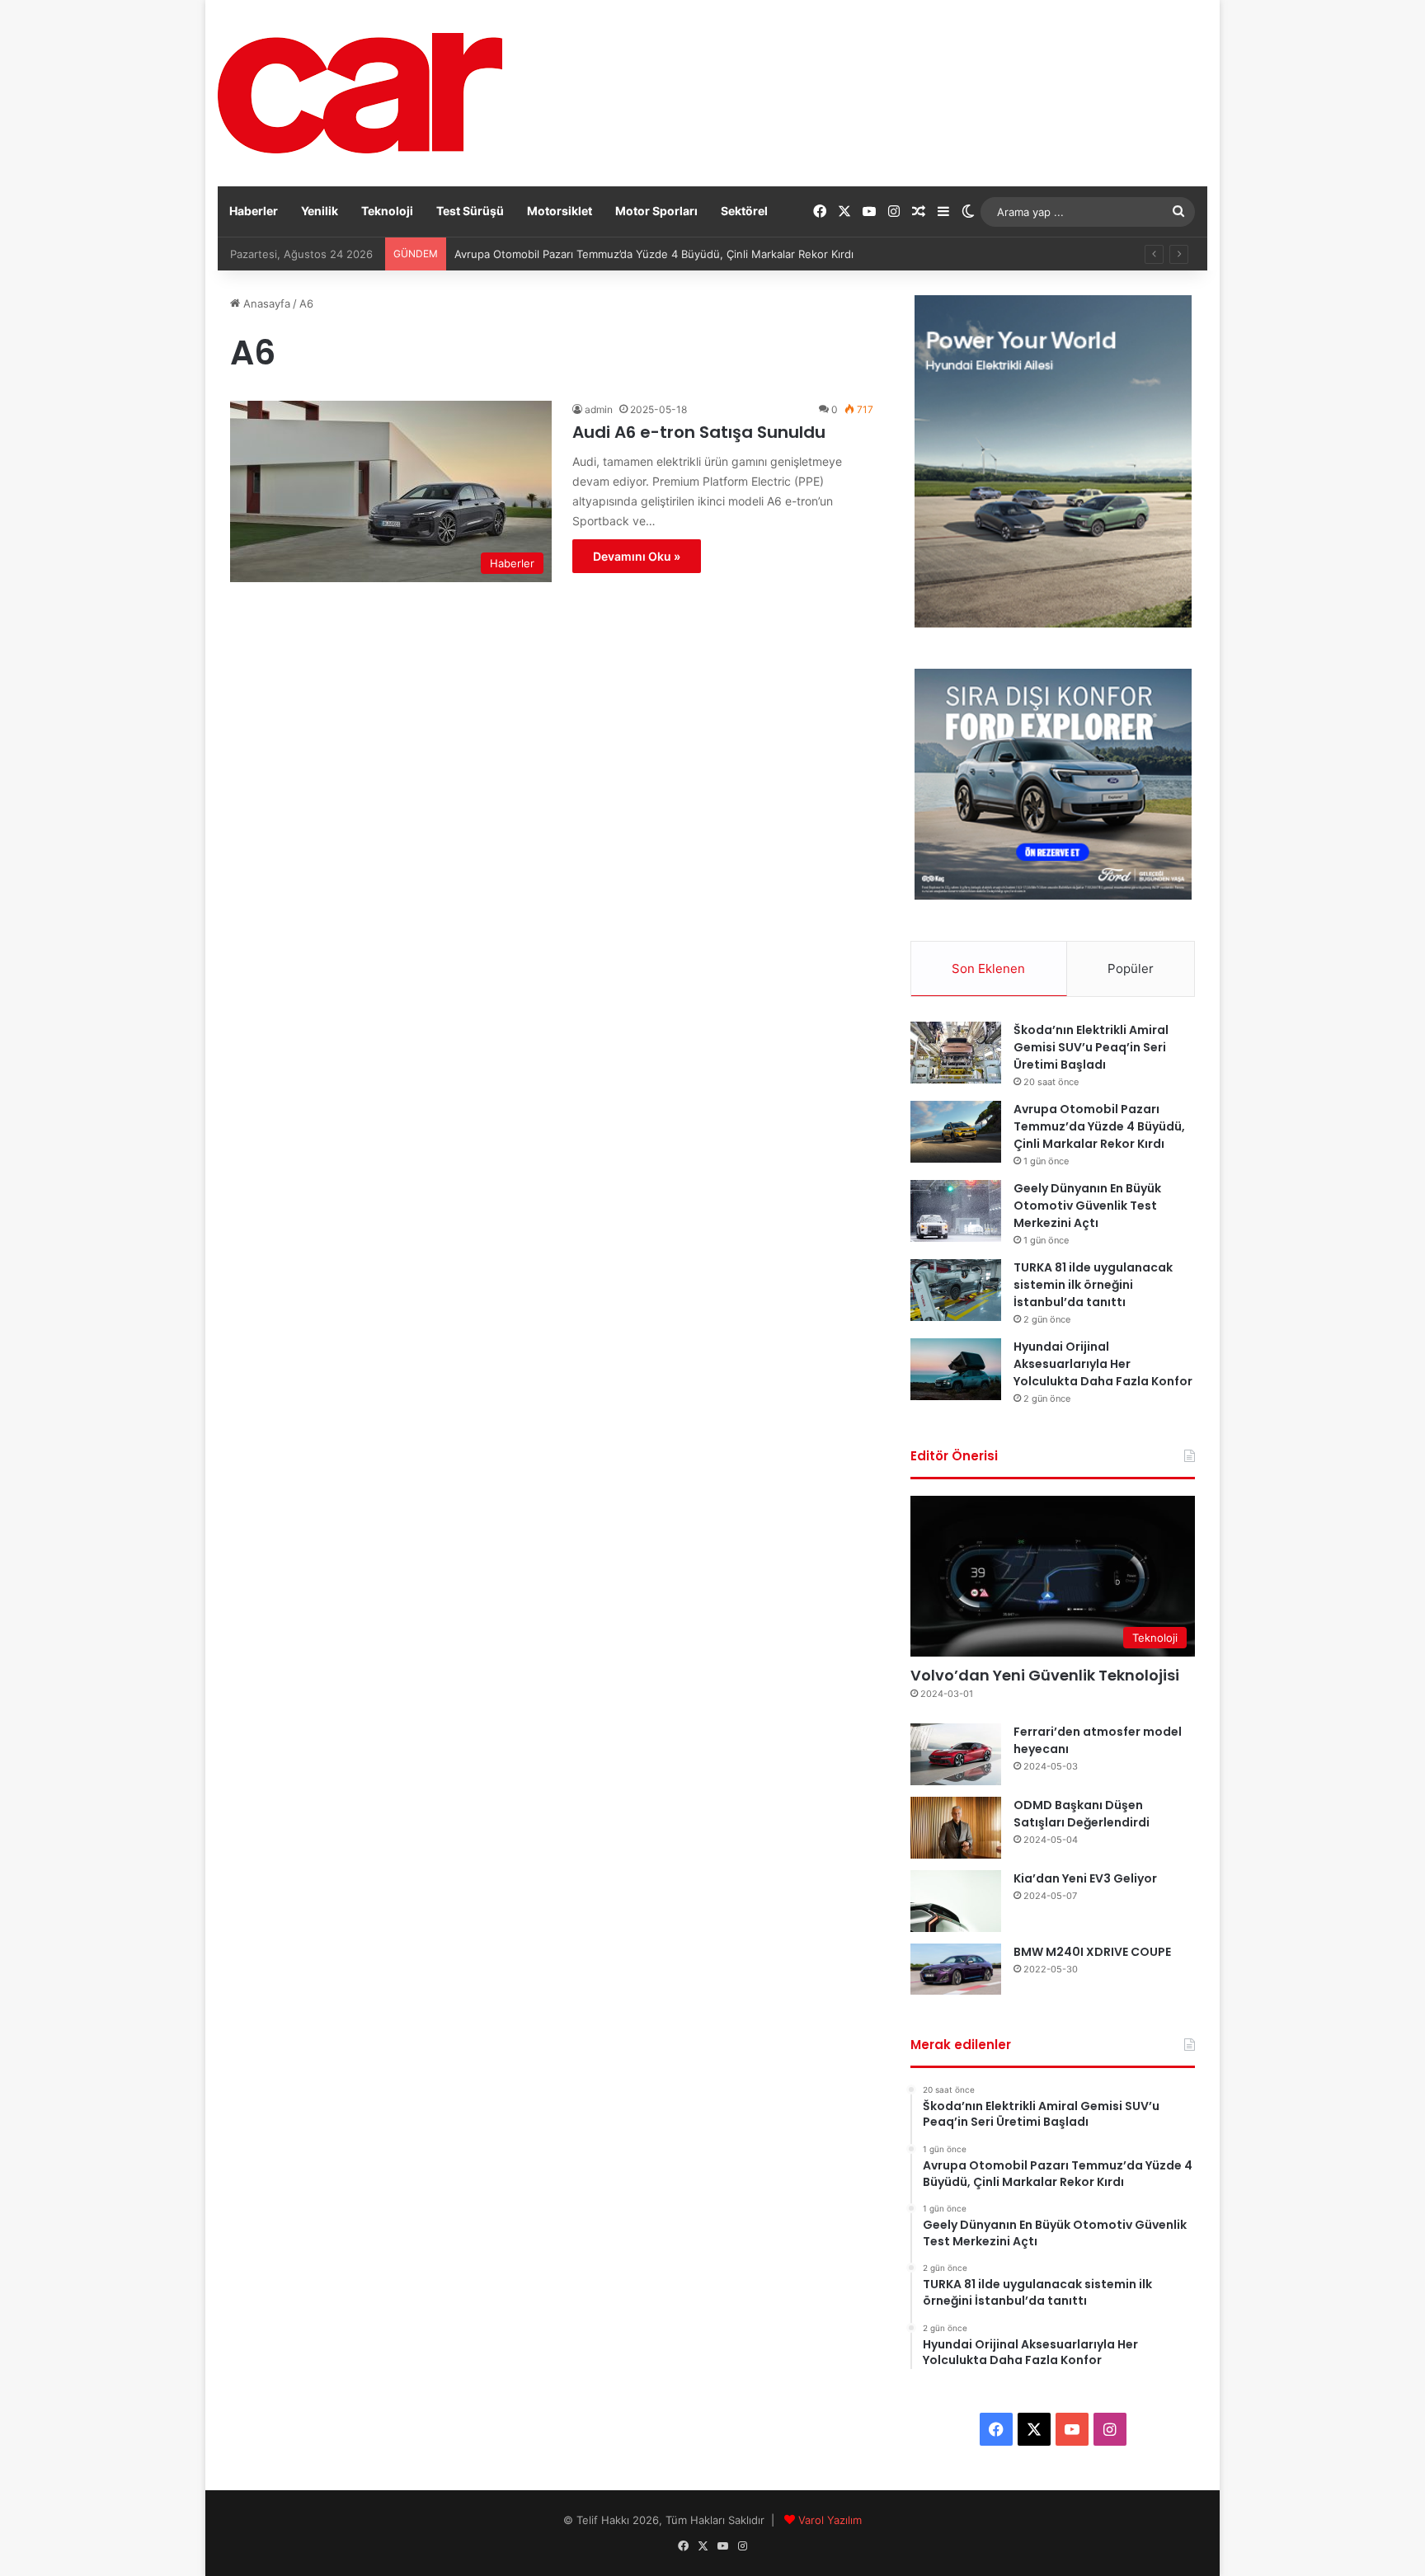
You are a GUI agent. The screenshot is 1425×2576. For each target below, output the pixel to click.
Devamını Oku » (637, 556)
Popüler (1131, 968)
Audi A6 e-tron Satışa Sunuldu (699, 432)
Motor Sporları (656, 211)
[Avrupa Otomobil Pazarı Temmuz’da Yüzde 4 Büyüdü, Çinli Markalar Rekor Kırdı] (956, 1132)
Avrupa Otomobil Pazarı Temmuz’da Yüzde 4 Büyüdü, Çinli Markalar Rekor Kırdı (1099, 1126)
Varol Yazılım (830, 2520)
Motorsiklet (560, 211)
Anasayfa (265, 303)
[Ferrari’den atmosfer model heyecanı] (956, 1754)
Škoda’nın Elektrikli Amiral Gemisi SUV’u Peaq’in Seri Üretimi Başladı (1091, 1047)
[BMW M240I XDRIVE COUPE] (956, 1969)
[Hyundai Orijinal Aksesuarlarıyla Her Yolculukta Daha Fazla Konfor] (956, 1369)
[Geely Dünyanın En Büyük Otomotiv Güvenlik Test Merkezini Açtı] (956, 1211)
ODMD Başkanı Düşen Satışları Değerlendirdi (1082, 1814)
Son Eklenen (988, 968)
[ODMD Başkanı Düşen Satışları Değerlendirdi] (956, 1828)
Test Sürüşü (470, 211)
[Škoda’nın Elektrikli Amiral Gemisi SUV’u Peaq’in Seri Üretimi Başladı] (956, 1053)
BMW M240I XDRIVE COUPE (1092, 1952)
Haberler (254, 211)
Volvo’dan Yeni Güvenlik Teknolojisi (1045, 1675)
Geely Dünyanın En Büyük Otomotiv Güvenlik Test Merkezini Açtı (1087, 1206)
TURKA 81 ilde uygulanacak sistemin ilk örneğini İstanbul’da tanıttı (1093, 1285)
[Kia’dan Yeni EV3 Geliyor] (956, 1901)
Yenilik (320, 211)
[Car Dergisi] (360, 93)
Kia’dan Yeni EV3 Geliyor (1085, 1878)
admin (599, 409)
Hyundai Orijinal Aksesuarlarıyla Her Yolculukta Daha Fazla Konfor (1103, 1364)
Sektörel (744, 211)
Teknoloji (387, 211)
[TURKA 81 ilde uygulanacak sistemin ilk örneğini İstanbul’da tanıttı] (956, 1290)
